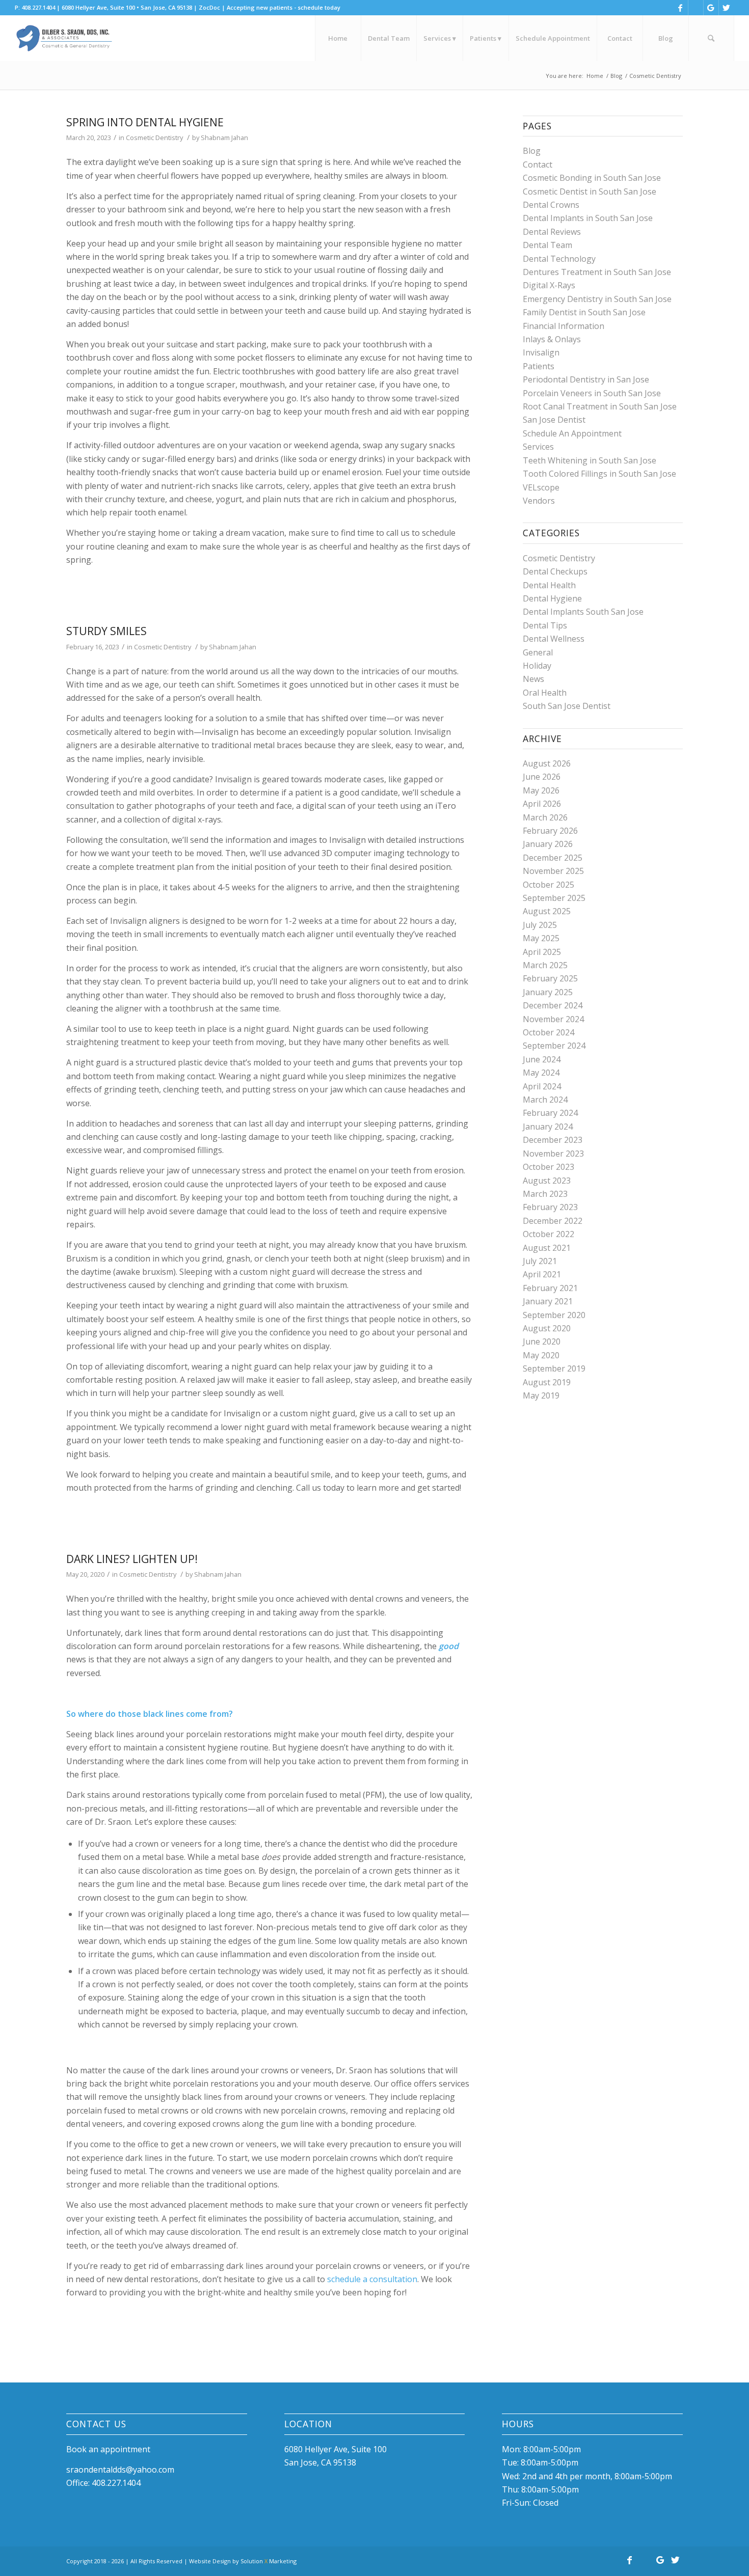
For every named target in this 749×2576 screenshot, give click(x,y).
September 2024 (554, 1046)
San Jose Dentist (554, 420)
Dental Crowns (551, 205)
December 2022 (553, 1221)
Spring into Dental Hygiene (145, 122)
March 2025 (545, 965)
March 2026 (545, 817)
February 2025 (550, 978)
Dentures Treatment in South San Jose (597, 272)
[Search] (711, 38)
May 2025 (541, 938)
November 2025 (553, 871)
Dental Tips (545, 625)
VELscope (541, 487)
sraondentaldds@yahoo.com (120, 2470)
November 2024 (553, 1019)
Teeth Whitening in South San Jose (590, 460)
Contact (538, 165)
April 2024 (542, 1086)
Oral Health (545, 693)
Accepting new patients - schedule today (284, 7)
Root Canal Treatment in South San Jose (600, 406)
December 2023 (553, 1140)
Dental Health (549, 585)
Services (538, 447)
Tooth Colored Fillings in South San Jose (599, 474)
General (538, 652)
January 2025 (548, 992)
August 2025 (547, 911)
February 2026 (550, 831)
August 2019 (547, 1382)
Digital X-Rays (549, 285)
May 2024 (541, 1073)
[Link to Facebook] (680, 8)
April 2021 (542, 1274)
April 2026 (542, 804)
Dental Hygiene (552, 598)
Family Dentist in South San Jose (584, 312)
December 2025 (553, 858)
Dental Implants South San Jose (583, 612)
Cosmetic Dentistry (154, 138)
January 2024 (548, 1127)
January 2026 (548, 844)
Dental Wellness (554, 639)
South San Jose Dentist (567, 706)
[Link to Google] (711, 8)
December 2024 (553, 1005)
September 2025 (554, 898)
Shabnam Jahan (224, 138)
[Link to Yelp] (696, 8)
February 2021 (550, 1288)
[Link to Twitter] (727, 8)
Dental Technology (559, 259)
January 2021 (548, 1301)
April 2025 (542, 952)
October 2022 (549, 1234)
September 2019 (554, 1368)
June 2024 (542, 1059)
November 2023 (553, 1154)
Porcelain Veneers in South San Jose (592, 393)
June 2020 (542, 1341)
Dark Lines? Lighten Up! (132, 1559)
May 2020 (541, 1355)
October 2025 (549, 885)
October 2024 (549, 1032)
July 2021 (540, 1261)
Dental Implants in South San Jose (588, 218)
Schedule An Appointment (572, 433)
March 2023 (545, 1194)
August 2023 (547, 1181)
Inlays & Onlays (552, 339)
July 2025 (540, 925)
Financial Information (564, 326)
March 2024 (545, 1100)
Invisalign (541, 352)
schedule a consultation (372, 2279)
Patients (539, 366)
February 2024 (550, 1113)
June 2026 (542, 777)
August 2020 (547, 1328)
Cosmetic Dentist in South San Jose (590, 191)
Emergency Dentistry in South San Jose (597, 299)
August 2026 (547, 763)
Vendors (539, 501)
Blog (532, 151)
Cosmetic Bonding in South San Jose (592, 178)
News (533, 679)
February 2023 (550, 1207)
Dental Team (547, 245)
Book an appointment (108, 2449)
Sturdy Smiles (106, 631)
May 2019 (541, 1395)
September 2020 (554, 1315)
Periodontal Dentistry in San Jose (586, 379)
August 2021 (547, 1248)
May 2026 (541, 790)
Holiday (537, 666)
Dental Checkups (555, 571)
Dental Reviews (552, 232)
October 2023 (549, 1167)
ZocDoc (209, 7)
